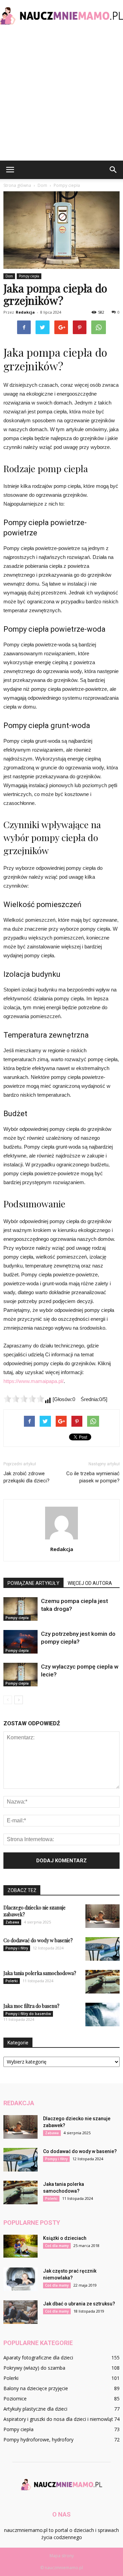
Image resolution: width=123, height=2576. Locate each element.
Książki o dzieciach (65, 2238)
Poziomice (15, 2399)
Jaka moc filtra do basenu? (31, 2006)
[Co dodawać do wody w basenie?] (102, 1949)
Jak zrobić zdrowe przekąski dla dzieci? (26, 1477)
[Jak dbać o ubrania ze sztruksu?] (20, 2312)
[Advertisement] (61, 96)
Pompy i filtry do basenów (28, 2014)
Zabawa (12, 1922)
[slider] (24, 1399)
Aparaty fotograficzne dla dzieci (38, 2358)
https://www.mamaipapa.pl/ (33, 1381)
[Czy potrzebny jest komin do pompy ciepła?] (20, 1642)
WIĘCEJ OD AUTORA (90, 1583)
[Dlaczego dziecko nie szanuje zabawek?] (102, 1916)
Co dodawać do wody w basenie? (38, 1940)
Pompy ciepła (29, 276)
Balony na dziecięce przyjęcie (36, 2388)
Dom (9, 276)
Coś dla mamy (57, 2246)
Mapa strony (62, 2556)
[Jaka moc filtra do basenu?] (102, 2015)
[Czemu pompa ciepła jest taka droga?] (20, 1609)
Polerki (12, 1981)
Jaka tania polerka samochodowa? (40, 1973)
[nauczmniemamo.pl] (61, 16)
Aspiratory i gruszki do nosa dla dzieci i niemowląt (58, 2419)
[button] (113, 170)
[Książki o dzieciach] (20, 2246)
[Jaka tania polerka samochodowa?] (102, 1982)
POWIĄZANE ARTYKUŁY (33, 1583)
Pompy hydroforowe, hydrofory (38, 2440)
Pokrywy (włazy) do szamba (34, 2368)
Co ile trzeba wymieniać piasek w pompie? (93, 1477)
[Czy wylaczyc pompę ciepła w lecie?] (20, 1675)
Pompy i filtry (17, 1948)
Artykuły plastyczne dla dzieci (35, 2409)
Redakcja (25, 312)
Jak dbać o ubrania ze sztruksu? (79, 2304)
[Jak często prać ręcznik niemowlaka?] (20, 2279)
